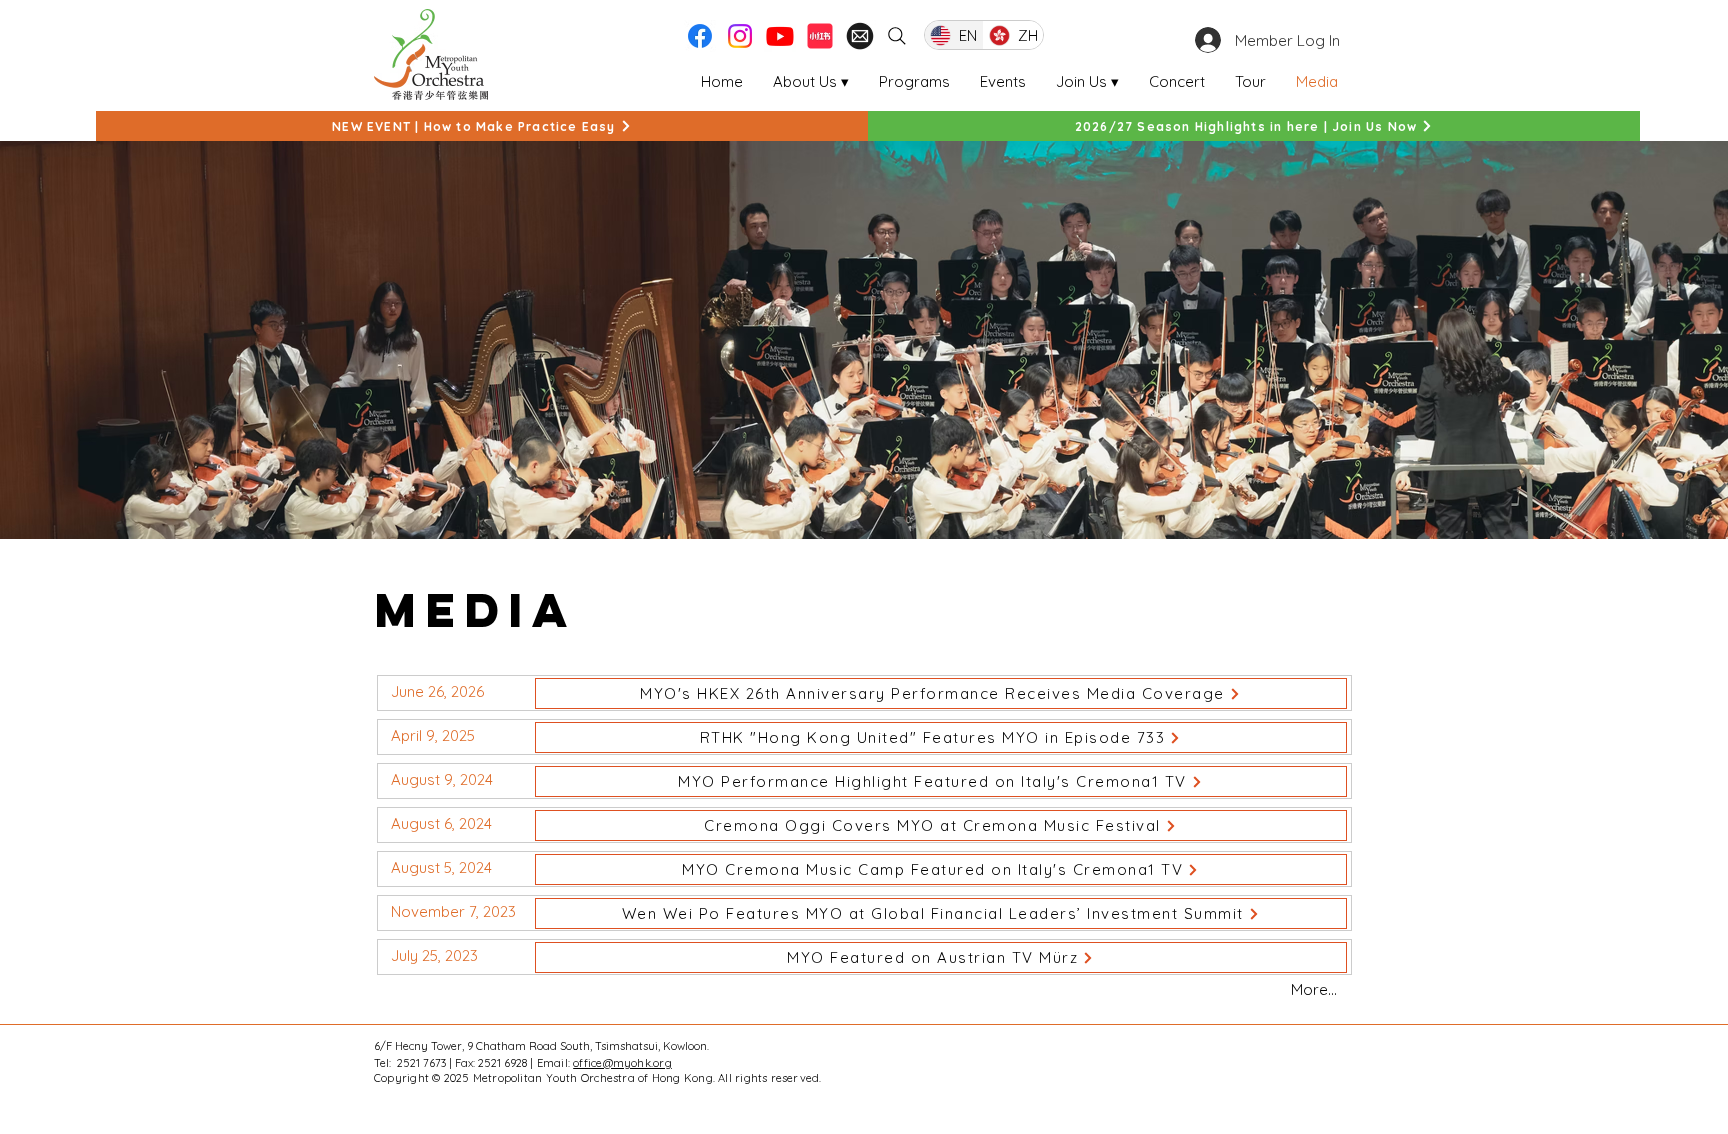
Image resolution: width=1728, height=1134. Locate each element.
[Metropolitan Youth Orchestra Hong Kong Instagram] (740, 36)
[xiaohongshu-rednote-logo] (820, 36)
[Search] (897, 36)
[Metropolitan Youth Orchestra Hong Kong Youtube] (780, 36)
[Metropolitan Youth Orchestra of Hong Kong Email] (860, 36)
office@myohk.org (622, 1063)
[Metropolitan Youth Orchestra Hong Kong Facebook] (700, 36)
